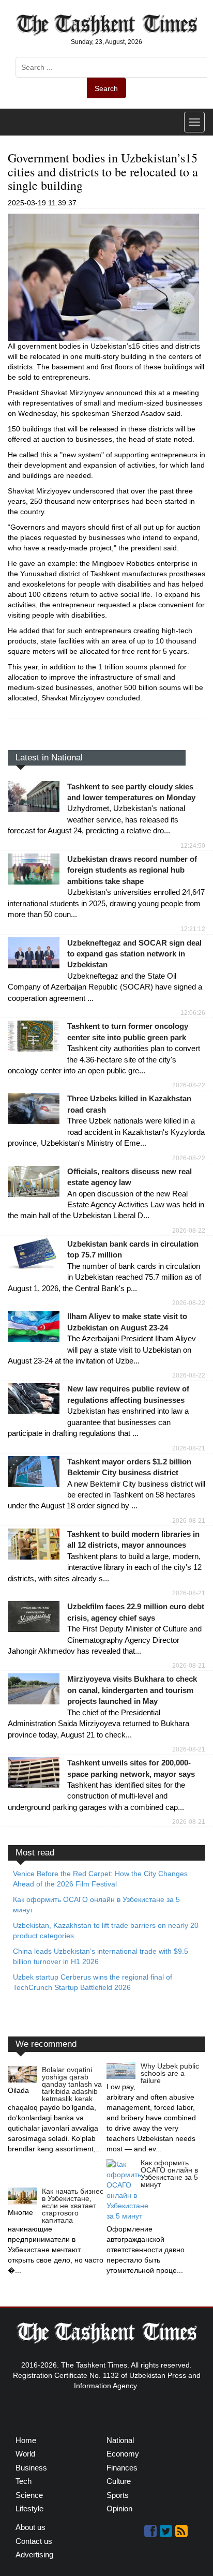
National (120, 2440)
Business (31, 2468)
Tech (24, 2481)
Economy (123, 2454)
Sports (118, 2495)
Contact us (34, 2541)
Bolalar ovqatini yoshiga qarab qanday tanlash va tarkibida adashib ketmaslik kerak (72, 2084)
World (25, 2454)
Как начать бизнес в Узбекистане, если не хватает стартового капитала (73, 2206)
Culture (119, 2481)
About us (31, 2527)
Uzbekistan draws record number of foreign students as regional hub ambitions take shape (132, 870)
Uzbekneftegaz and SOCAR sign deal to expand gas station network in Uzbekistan (134, 954)
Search (106, 88)
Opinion (119, 2508)
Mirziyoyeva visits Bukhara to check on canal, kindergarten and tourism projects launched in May (132, 1690)
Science (29, 2495)
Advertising (34, 2555)
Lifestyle (29, 2508)
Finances (122, 2468)
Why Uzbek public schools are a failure (170, 2073)
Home (26, 2440)
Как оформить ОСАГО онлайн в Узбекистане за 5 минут (169, 2174)
